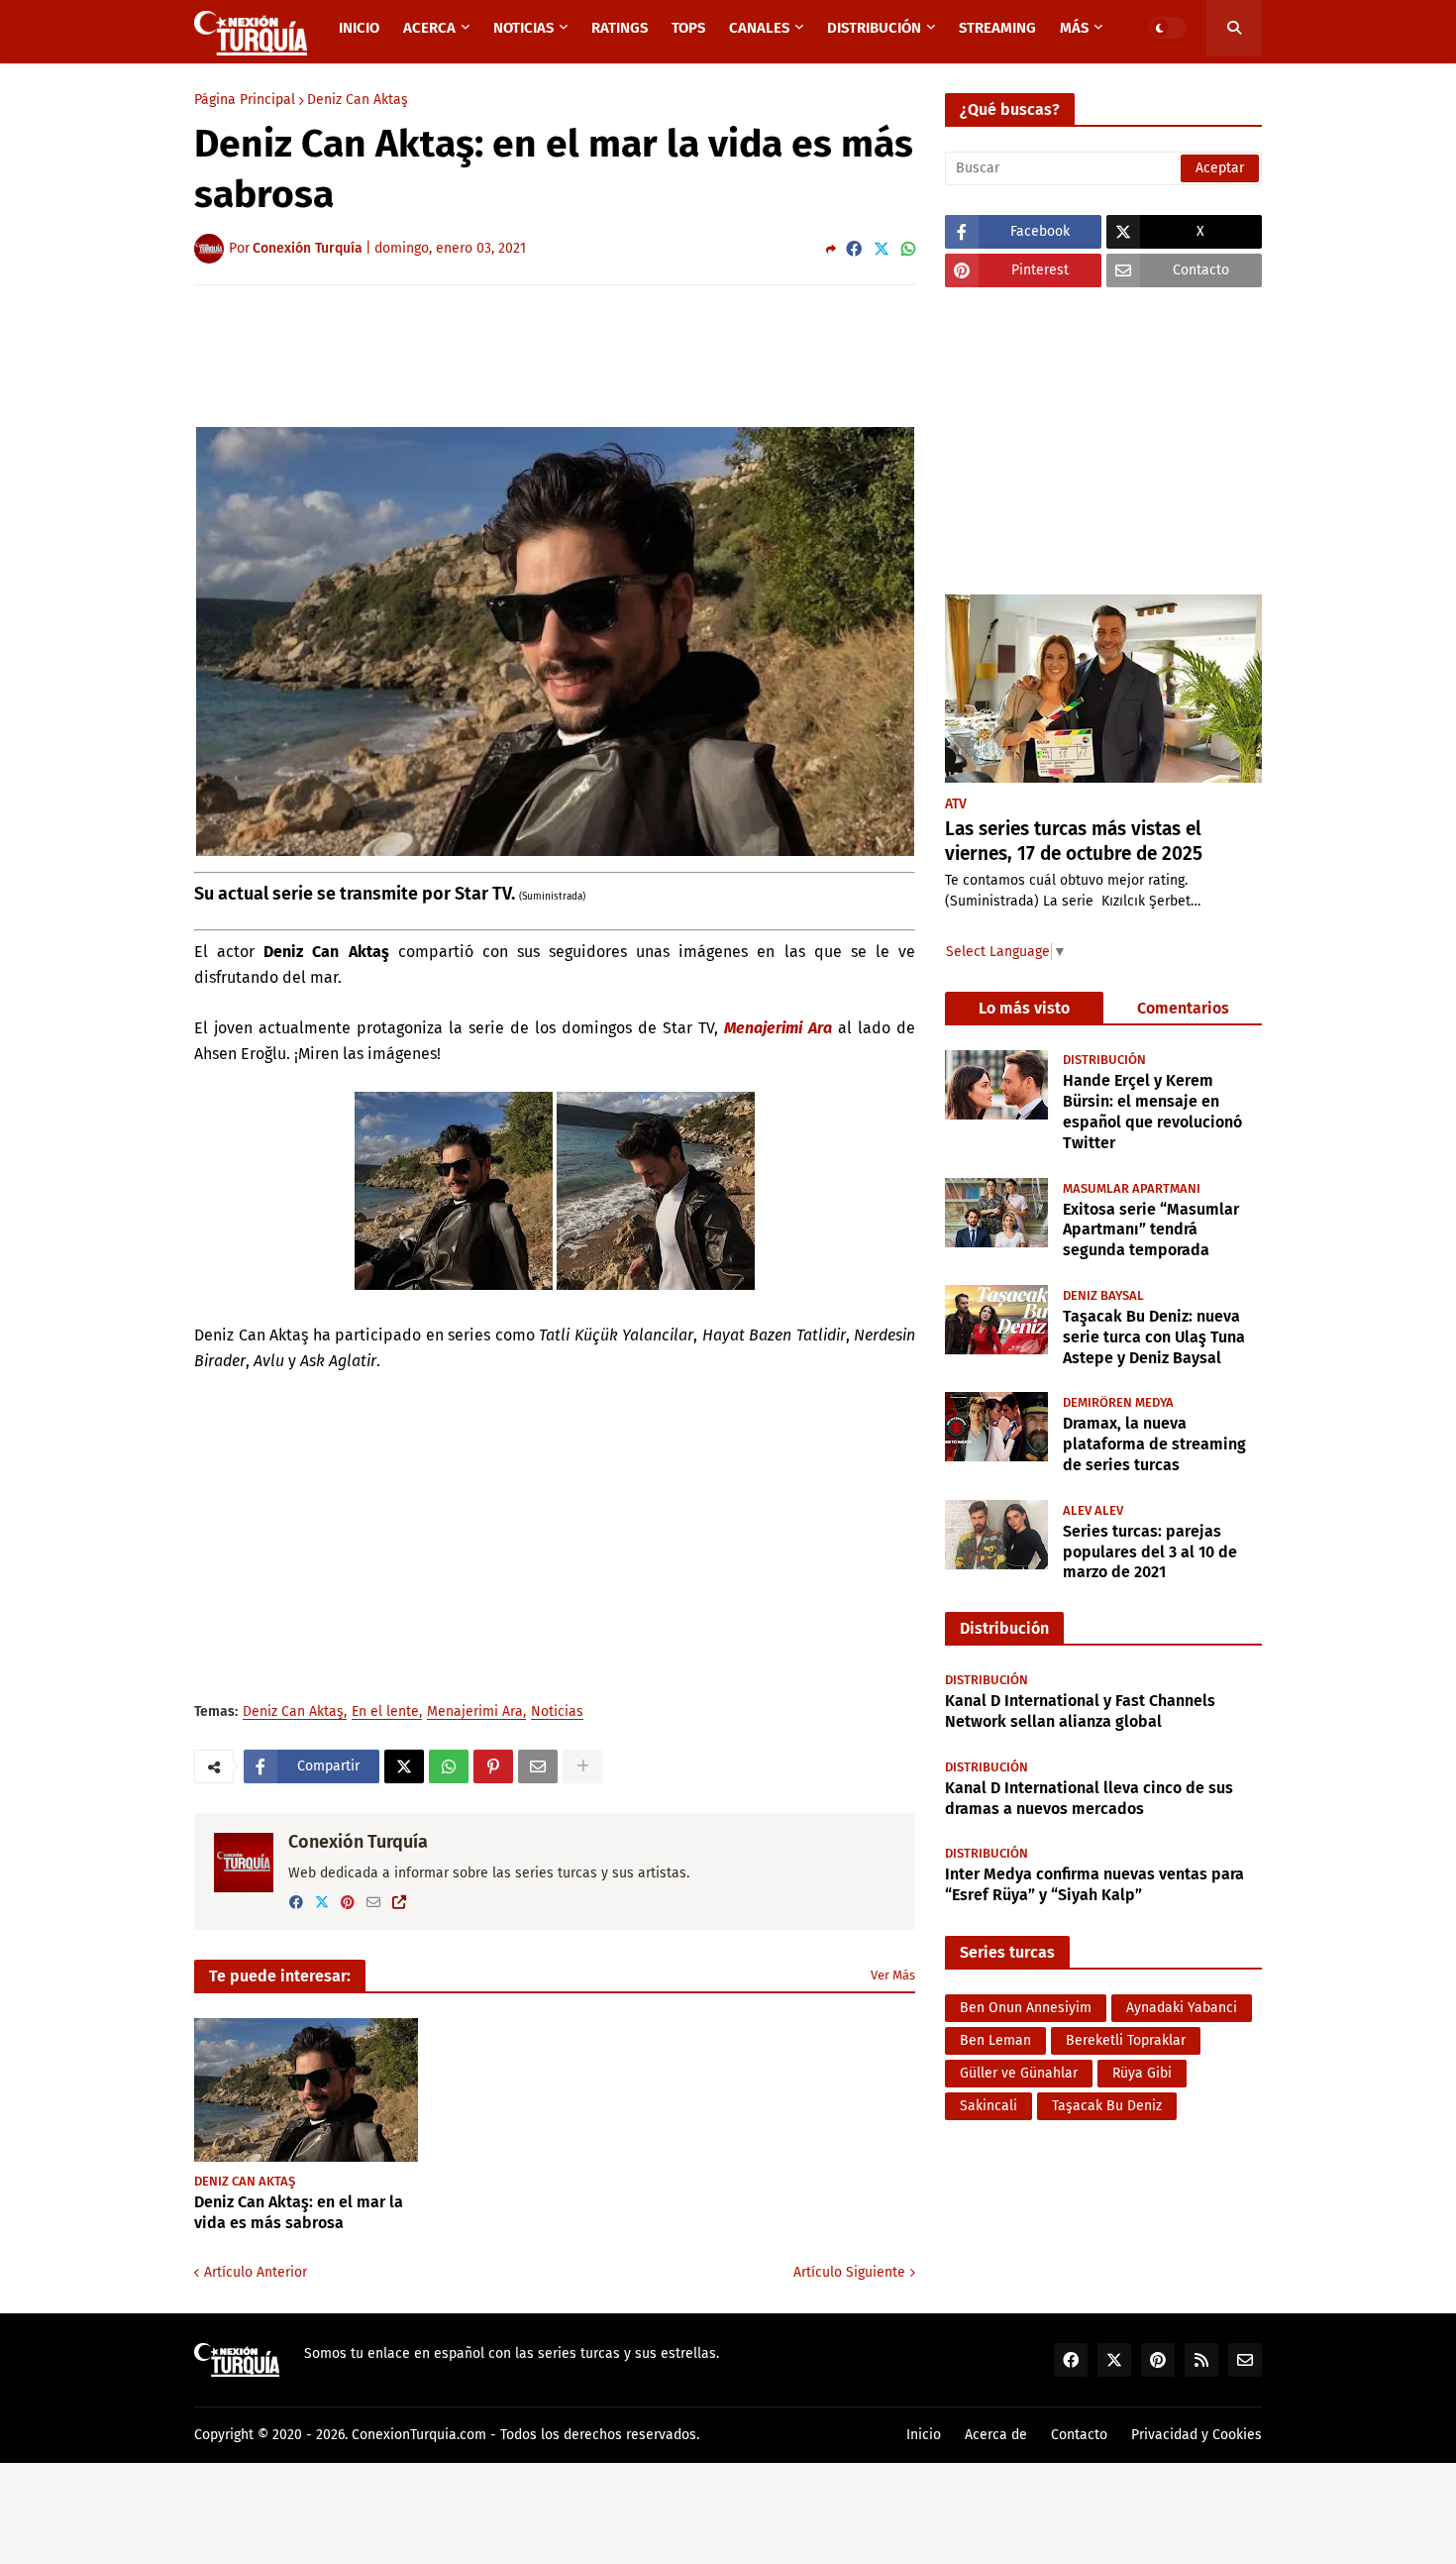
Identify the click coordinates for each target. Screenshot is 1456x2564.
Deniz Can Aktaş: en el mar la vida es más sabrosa (299, 2212)
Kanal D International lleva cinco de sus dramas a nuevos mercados (1089, 1798)
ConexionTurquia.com (419, 2435)
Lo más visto (1024, 1008)
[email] (373, 1903)
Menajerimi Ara (778, 1028)
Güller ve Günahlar (1019, 2073)
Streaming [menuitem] (997, 28)
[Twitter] (882, 249)
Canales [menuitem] (759, 28)
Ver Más (893, 1975)
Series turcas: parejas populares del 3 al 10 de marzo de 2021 (1150, 1551)
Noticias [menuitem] (523, 28)
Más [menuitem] (1074, 28)
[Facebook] (854, 249)
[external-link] (399, 1903)
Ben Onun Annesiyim (1026, 2008)
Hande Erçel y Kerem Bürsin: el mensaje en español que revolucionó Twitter (1152, 1111)
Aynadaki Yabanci (1182, 2008)
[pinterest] (348, 1903)
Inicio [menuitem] (359, 28)
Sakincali (988, 2106)
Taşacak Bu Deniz (1107, 2106)
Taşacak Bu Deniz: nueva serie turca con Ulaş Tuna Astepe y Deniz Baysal (1154, 1336)
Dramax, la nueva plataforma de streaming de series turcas (1154, 1443)
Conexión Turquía (358, 1842)
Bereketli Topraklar (1126, 2040)
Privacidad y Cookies (1196, 2435)
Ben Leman (995, 2040)
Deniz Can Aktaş (358, 100)
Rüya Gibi (1142, 2073)
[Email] (538, 1766)
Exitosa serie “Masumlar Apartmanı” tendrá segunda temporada (1151, 1229)
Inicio (924, 2435)
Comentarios (1183, 1008)
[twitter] (322, 1903)
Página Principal (245, 100)
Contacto (1079, 2435)
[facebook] (296, 1903)
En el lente (385, 1712)
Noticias (557, 1712)
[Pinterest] (493, 1766)
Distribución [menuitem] (874, 28)
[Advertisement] (555, 355)
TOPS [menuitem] (688, 28)
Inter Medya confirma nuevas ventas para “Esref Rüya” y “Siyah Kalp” (1094, 1884)
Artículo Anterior (256, 2272)
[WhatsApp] (908, 249)
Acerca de (996, 2435)
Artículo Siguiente (849, 2272)
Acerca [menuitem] (429, 28)
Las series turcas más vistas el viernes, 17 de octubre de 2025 (1074, 841)
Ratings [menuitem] (620, 28)
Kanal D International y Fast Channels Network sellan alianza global (1080, 1711)
